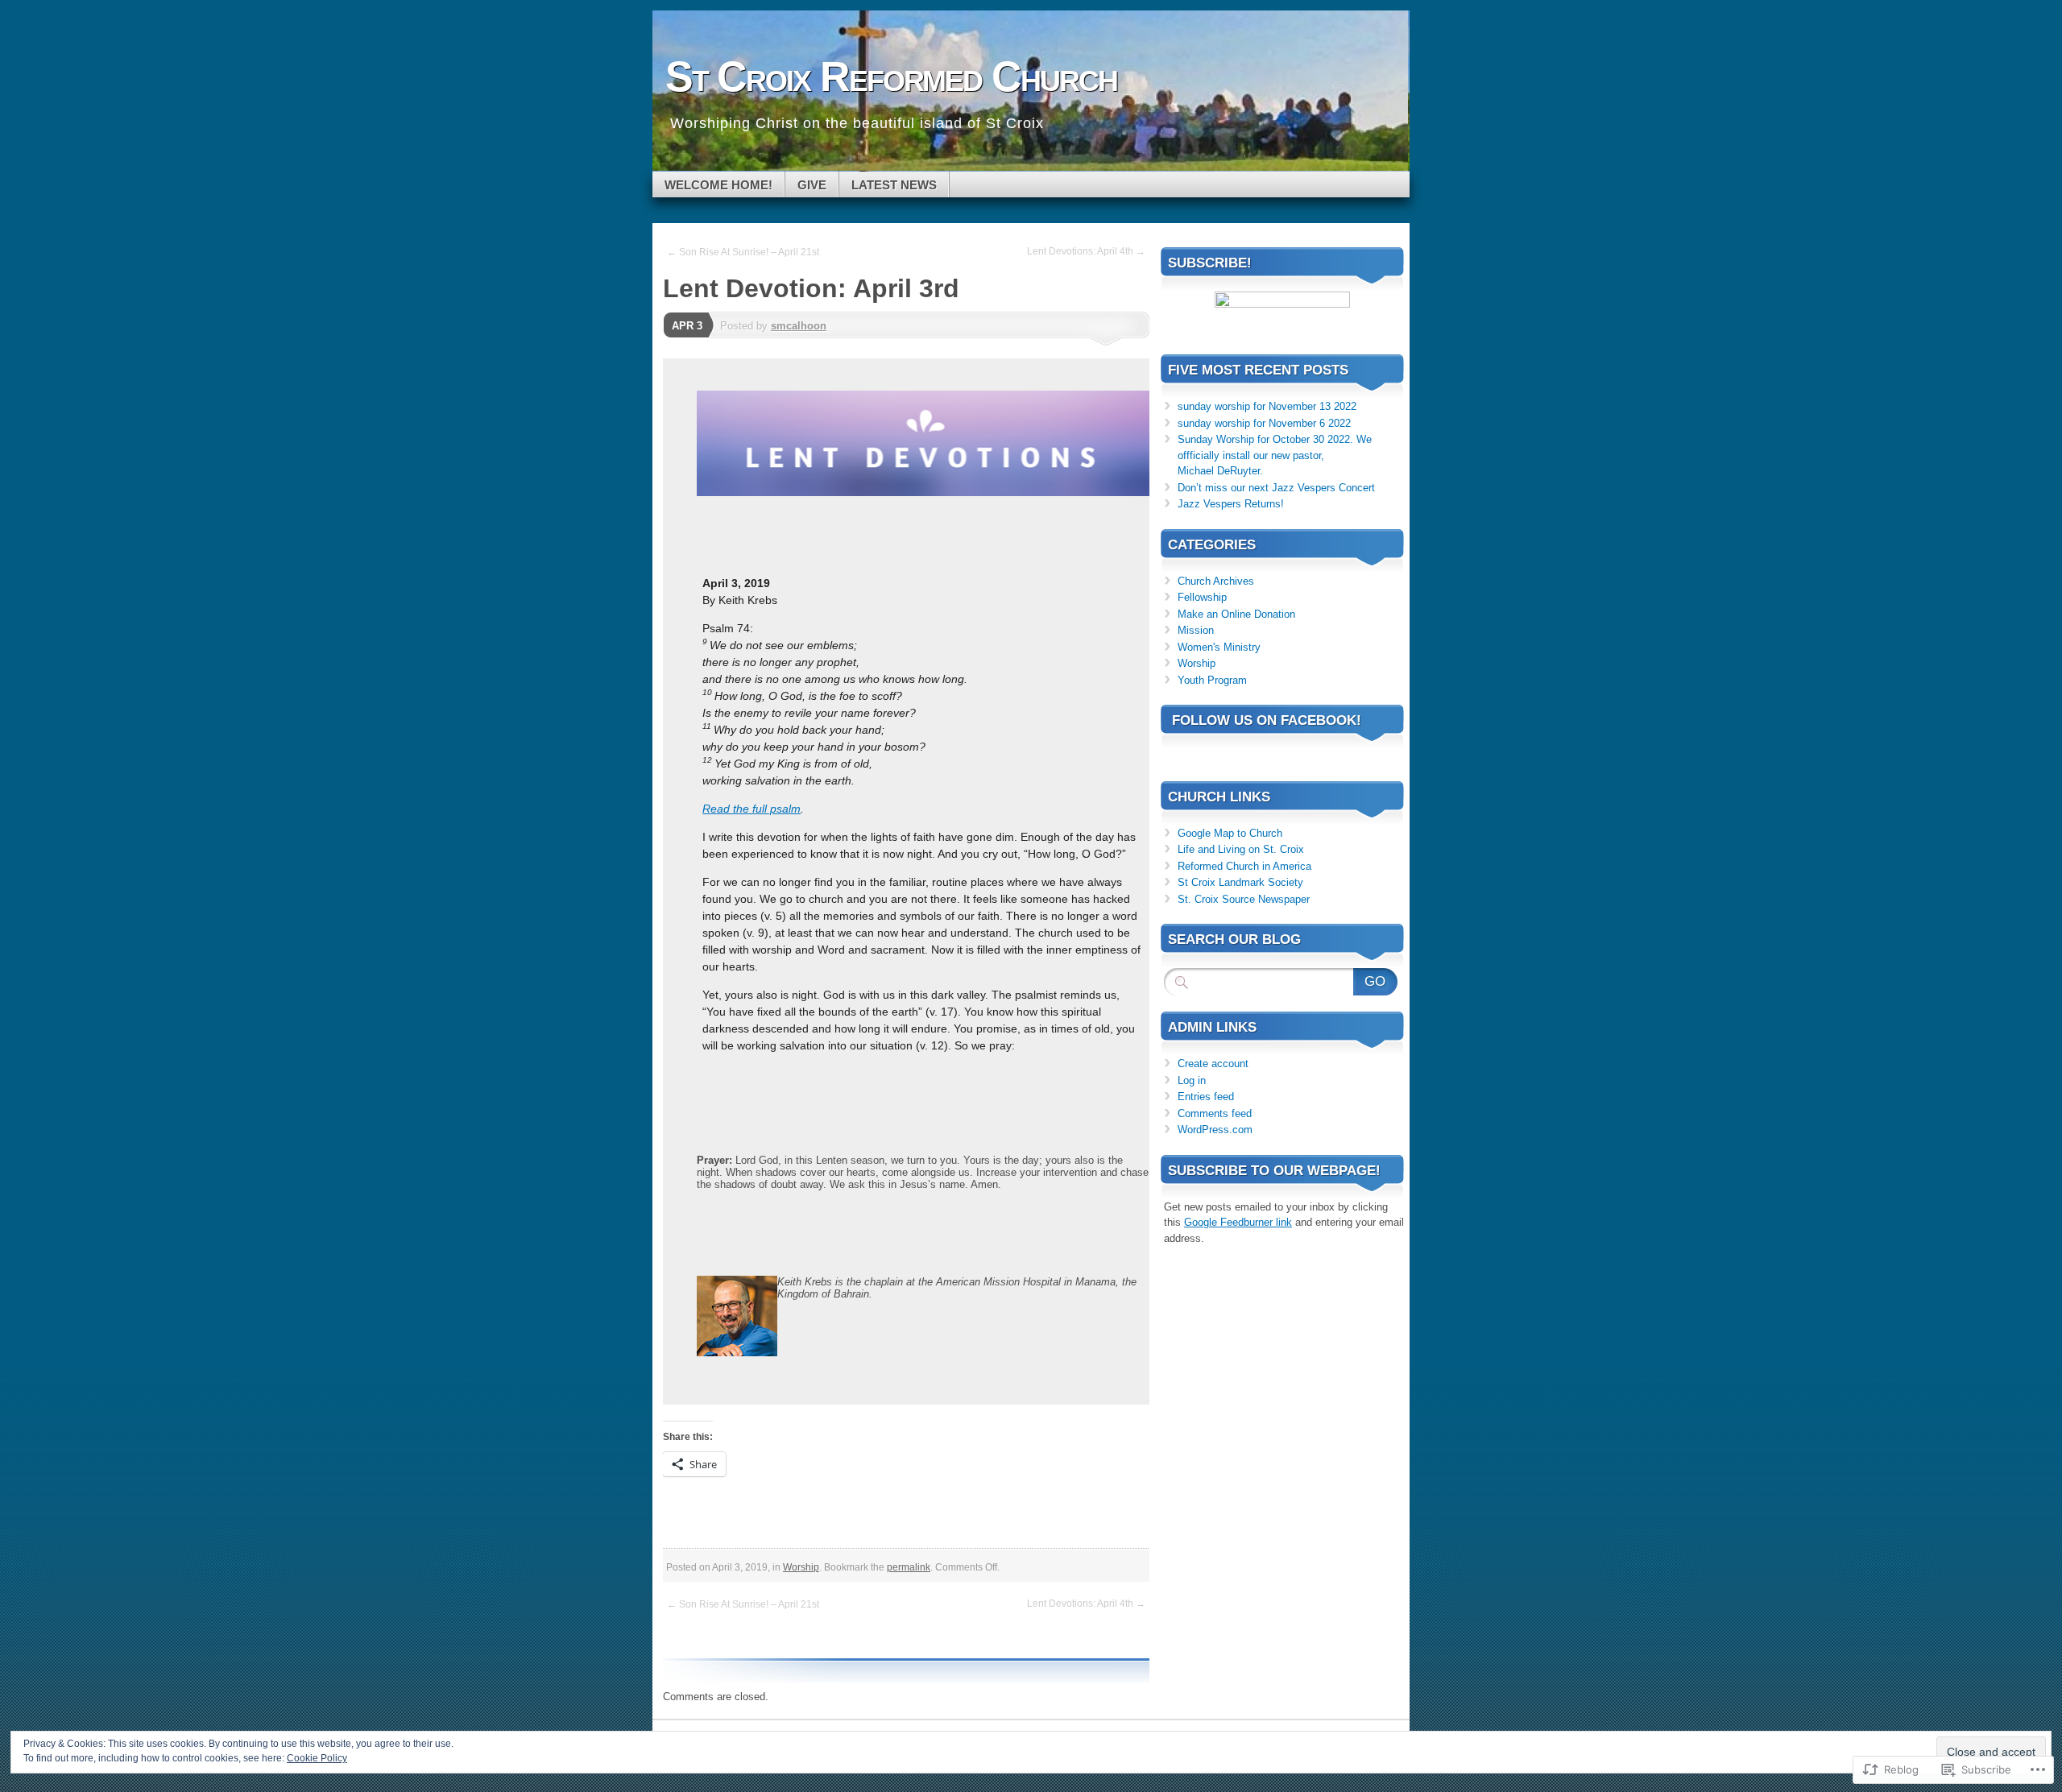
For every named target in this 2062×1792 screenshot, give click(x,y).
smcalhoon (799, 326)
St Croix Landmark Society (1240, 882)
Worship (801, 1567)
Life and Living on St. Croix (1241, 849)
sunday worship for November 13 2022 (1267, 406)
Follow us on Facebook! (1267, 720)
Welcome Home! (718, 185)
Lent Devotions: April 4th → (1086, 251)
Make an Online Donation (1236, 614)
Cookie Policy (317, 1758)
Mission (1196, 630)
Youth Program (1212, 680)
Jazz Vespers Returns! (1231, 504)
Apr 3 (687, 326)
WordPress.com (1215, 1130)
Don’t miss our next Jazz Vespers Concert (1276, 488)
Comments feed (1215, 1113)
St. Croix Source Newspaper (1244, 899)
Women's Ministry (1219, 647)
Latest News (894, 185)
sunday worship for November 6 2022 (1264, 423)
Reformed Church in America (1244, 866)
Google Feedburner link (1238, 1222)
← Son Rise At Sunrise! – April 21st (743, 252)
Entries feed (1206, 1097)
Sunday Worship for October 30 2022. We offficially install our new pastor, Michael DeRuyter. (1275, 455)
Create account (1213, 1064)
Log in (1192, 1080)
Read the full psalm (752, 809)
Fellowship (1202, 597)
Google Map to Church (1230, 833)
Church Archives (1216, 581)
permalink (909, 1567)
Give (812, 185)
